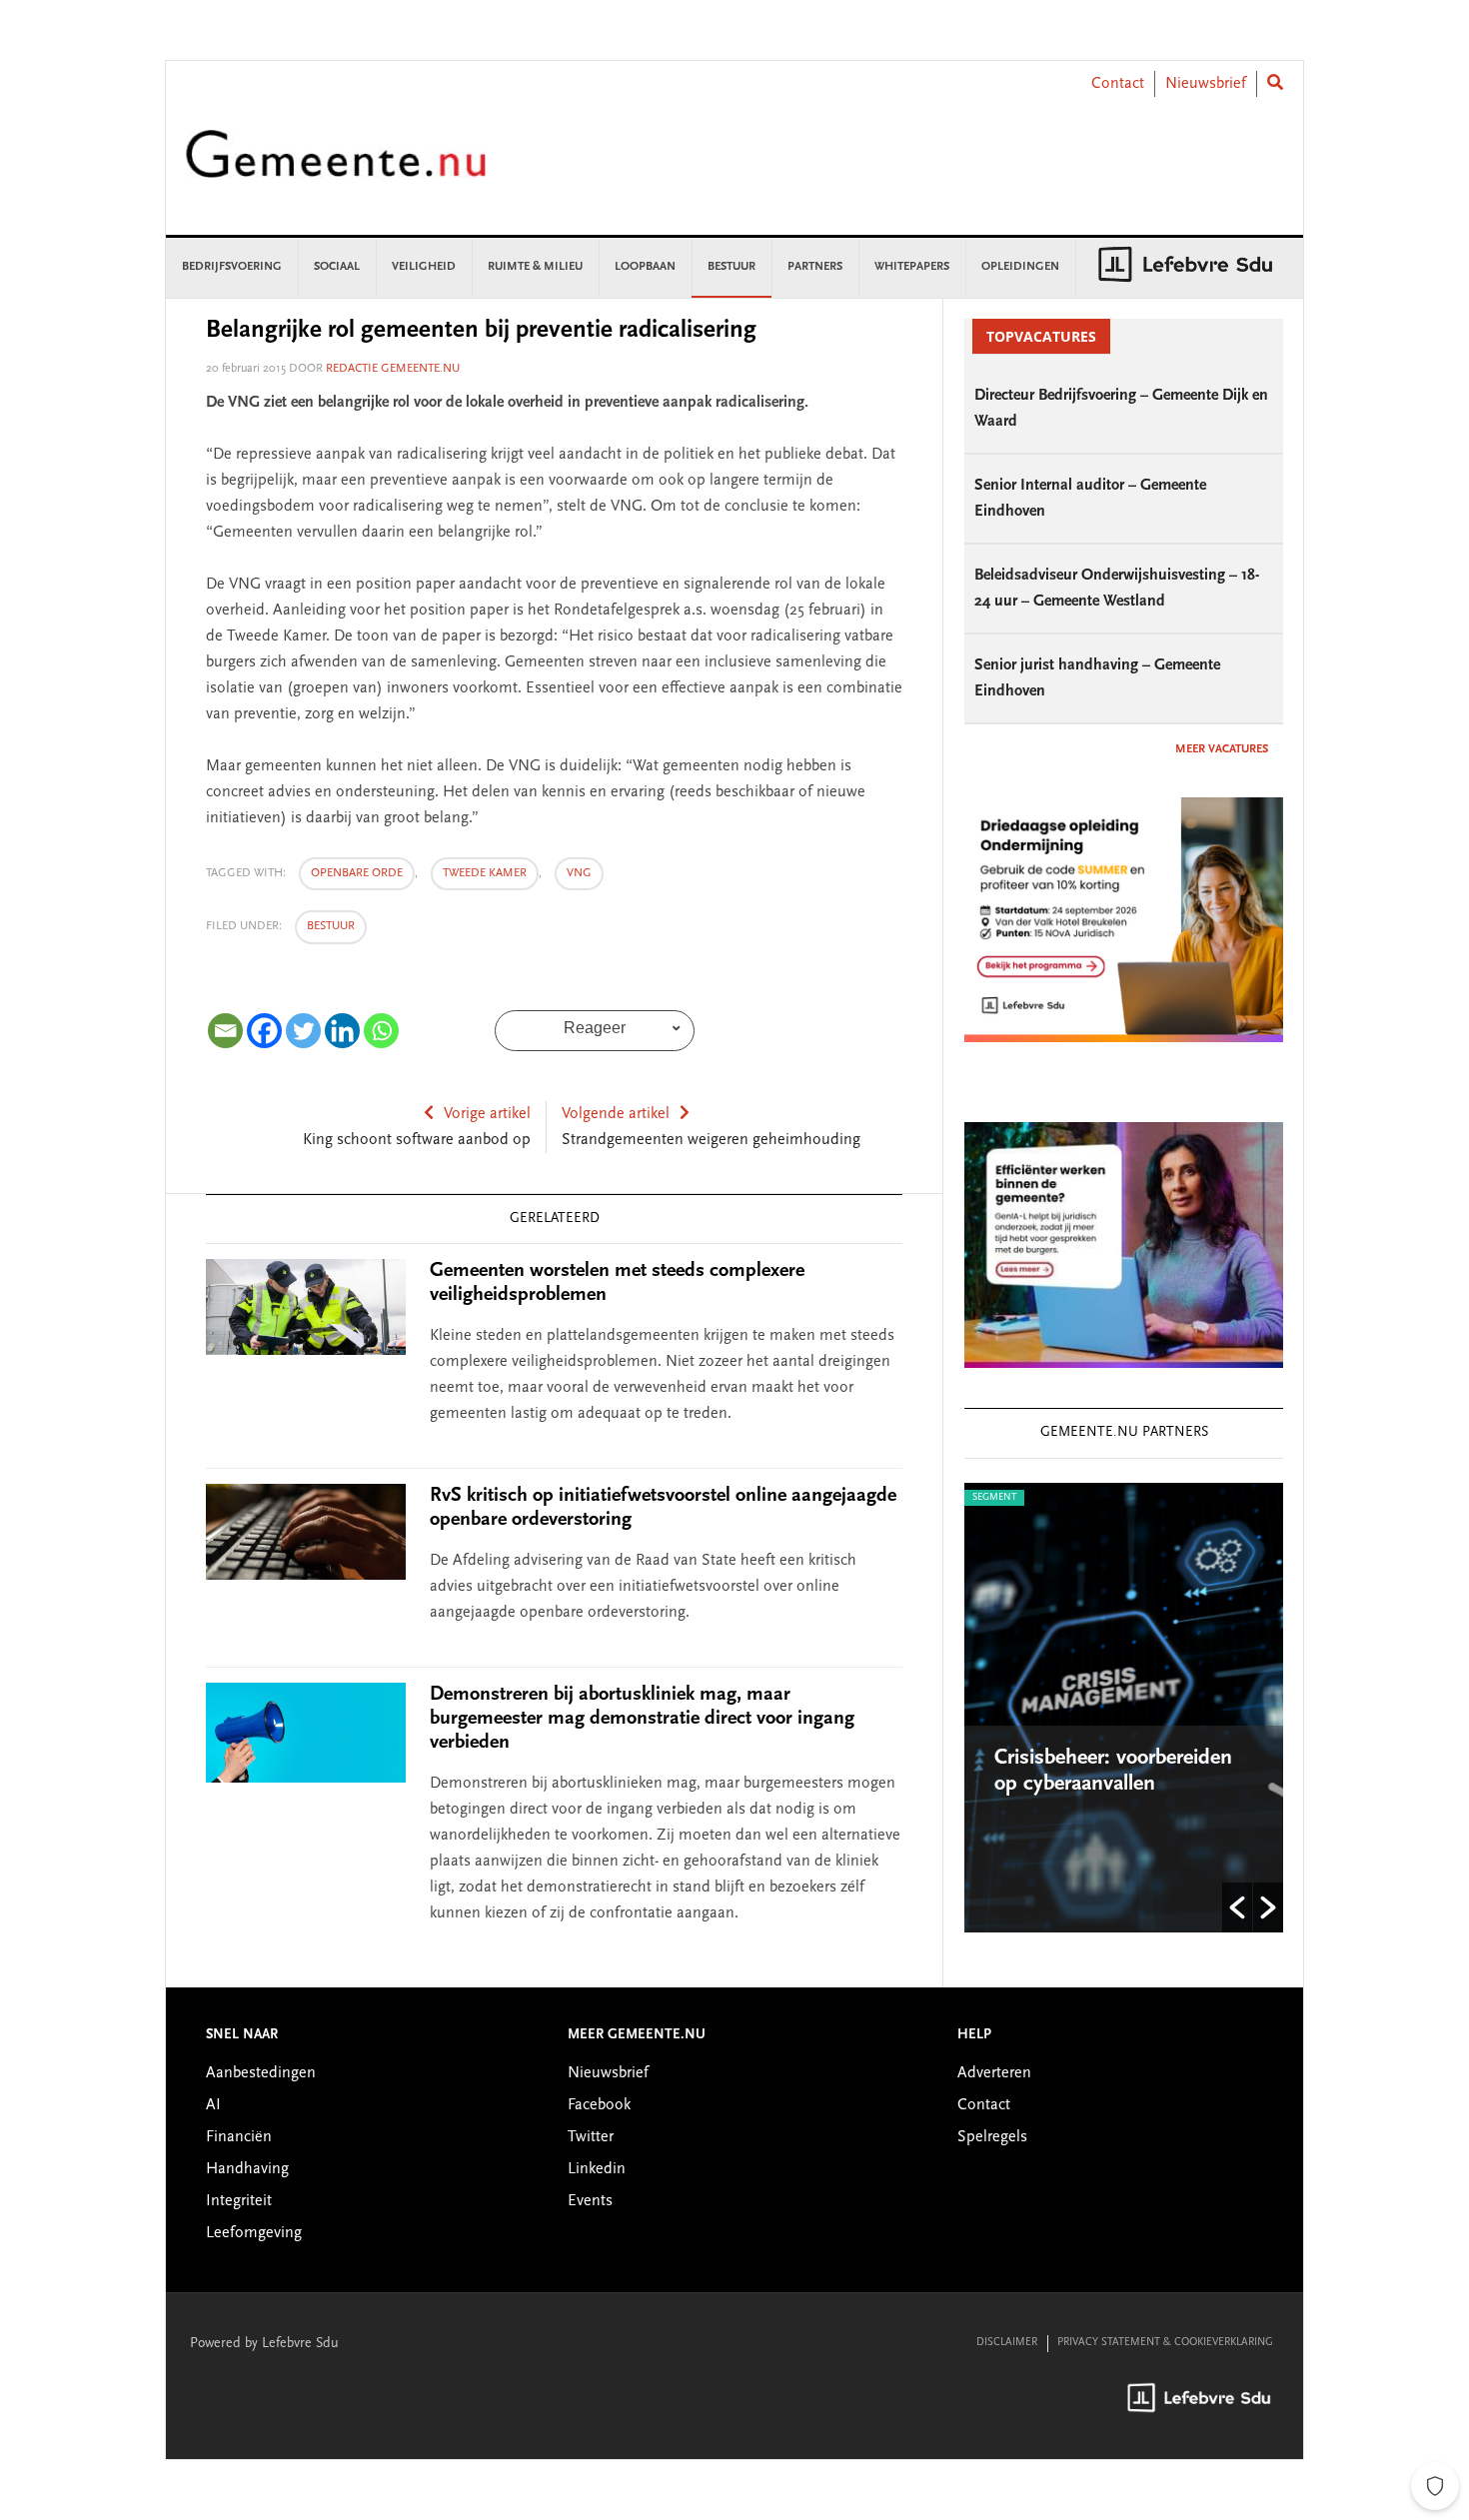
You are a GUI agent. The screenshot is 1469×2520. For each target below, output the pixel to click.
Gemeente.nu (336, 167)
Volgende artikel (616, 1114)
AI (213, 2105)
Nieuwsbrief (1206, 84)
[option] (1124, 1708)
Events (590, 2201)
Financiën (239, 2137)
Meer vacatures (1222, 749)
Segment (994, 1498)
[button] (1237, 1907)
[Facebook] (264, 1031)
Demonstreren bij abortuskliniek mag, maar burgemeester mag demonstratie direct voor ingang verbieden (642, 1719)
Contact (1118, 84)
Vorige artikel (487, 1114)
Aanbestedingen (261, 2073)
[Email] (225, 1031)
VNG (579, 873)
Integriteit (239, 2201)
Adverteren (994, 2073)
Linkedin (597, 2169)
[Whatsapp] (381, 1031)
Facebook (599, 2105)
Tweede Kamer (485, 873)
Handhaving (247, 2169)
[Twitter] (303, 1031)
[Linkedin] (342, 1031)
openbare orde (357, 873)
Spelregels (992, 2137)
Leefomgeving (254, 2233)
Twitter (591, 2137)
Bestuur (331, 926)
